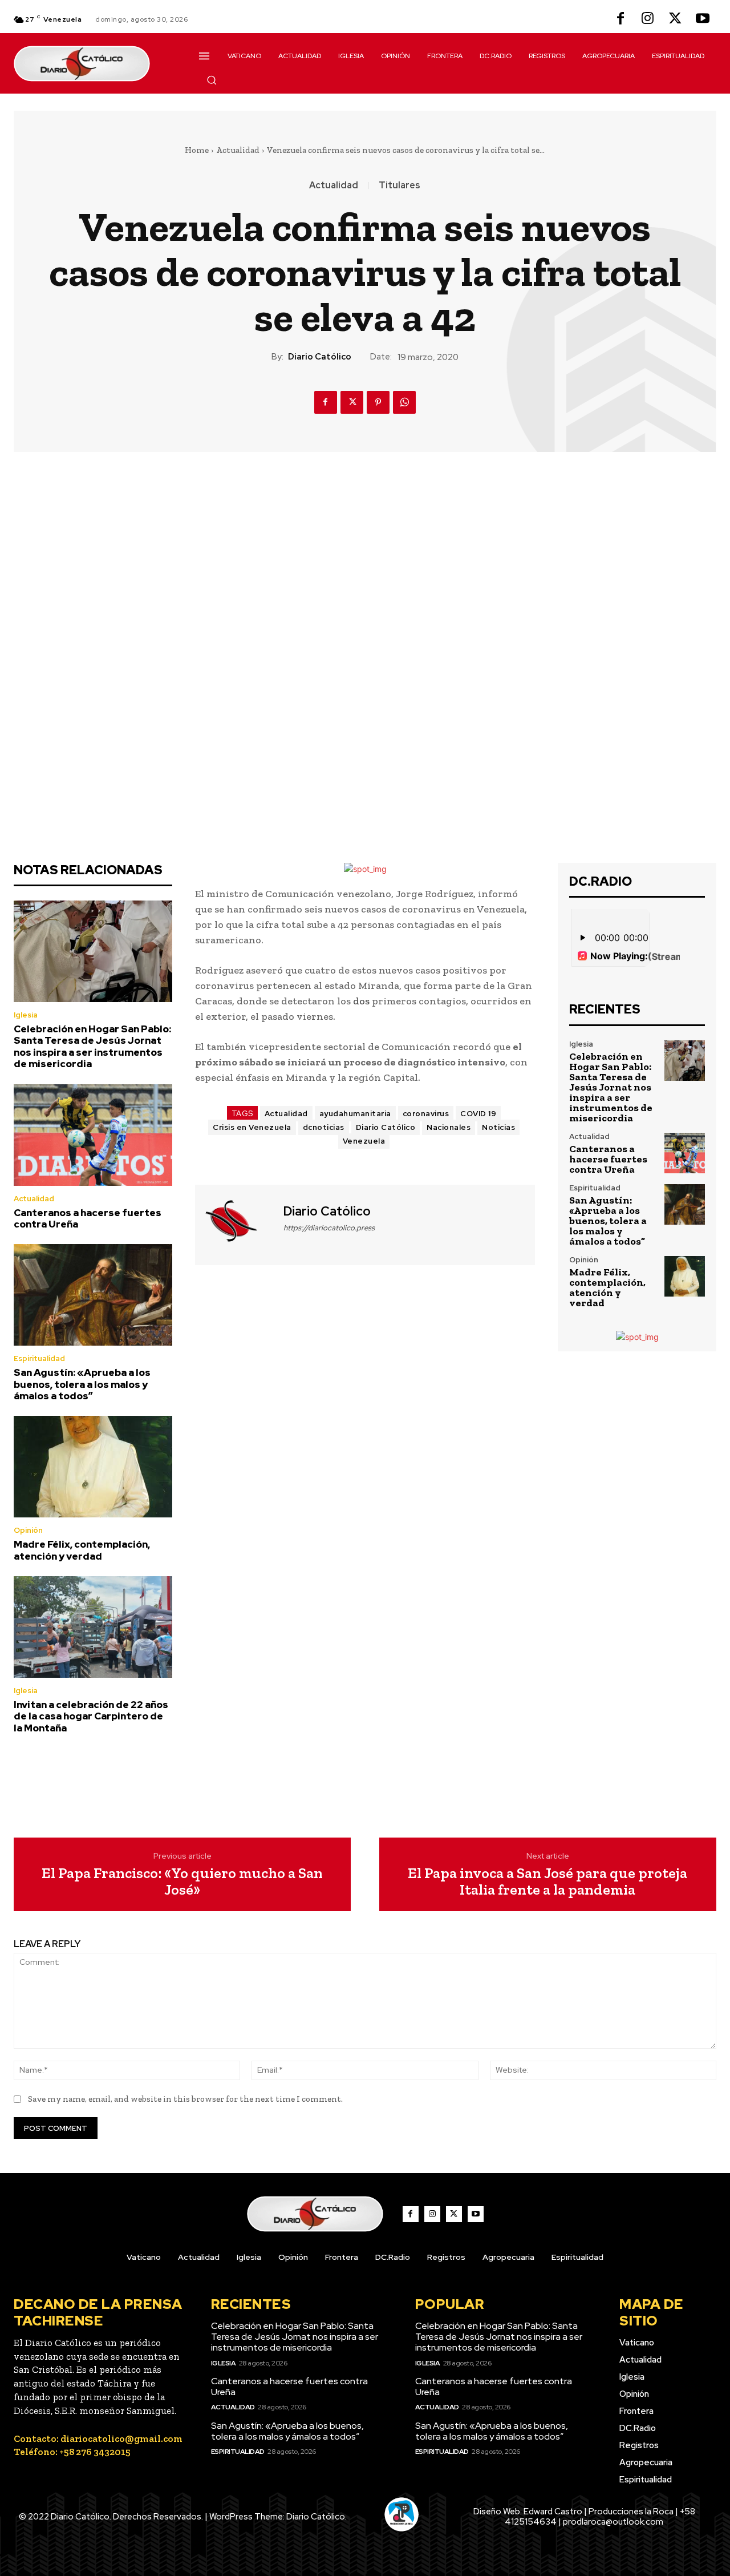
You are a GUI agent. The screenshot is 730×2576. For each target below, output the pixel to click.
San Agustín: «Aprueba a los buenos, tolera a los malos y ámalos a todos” (82, 1384)
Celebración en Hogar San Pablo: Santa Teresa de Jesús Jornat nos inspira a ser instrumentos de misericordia (92, 1046)
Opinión (28, 1530)
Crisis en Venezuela (252, 1127)
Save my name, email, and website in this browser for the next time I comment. (185, 2099)
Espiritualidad (39, 1358)
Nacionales (449, 1127)
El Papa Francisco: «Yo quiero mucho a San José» (182, 1881)
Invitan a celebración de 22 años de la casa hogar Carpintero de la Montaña (91, 1716)
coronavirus (426, 1114)
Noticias (498, 1127)
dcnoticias (324, 1127)
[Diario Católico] (238, 1224)
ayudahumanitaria (355, 1114)
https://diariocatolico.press (329, 1228)
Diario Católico (320, 357)
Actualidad (238, 150)
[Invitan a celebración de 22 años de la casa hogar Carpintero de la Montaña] (93, 1627)
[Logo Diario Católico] (93, 64)
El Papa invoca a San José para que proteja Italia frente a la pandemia (547, 1881)
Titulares (400, 185)
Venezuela (364, 1141)
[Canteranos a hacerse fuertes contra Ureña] (93, 1135)
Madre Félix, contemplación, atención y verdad (82, 1550)
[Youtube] (703, 19)
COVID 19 (478, 1114)
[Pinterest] (378, 402)
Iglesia (26, 1015)
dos (361, 1001)
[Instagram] (648, 19)
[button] (212, 80)
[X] (675, 19)
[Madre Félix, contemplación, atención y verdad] (93, 1467)
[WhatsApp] (404, 402)
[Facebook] (620, 19)
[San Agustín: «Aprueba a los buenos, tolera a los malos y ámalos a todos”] (93, 1295)
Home (197, 150)
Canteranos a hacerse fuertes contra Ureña (88, 1218)
